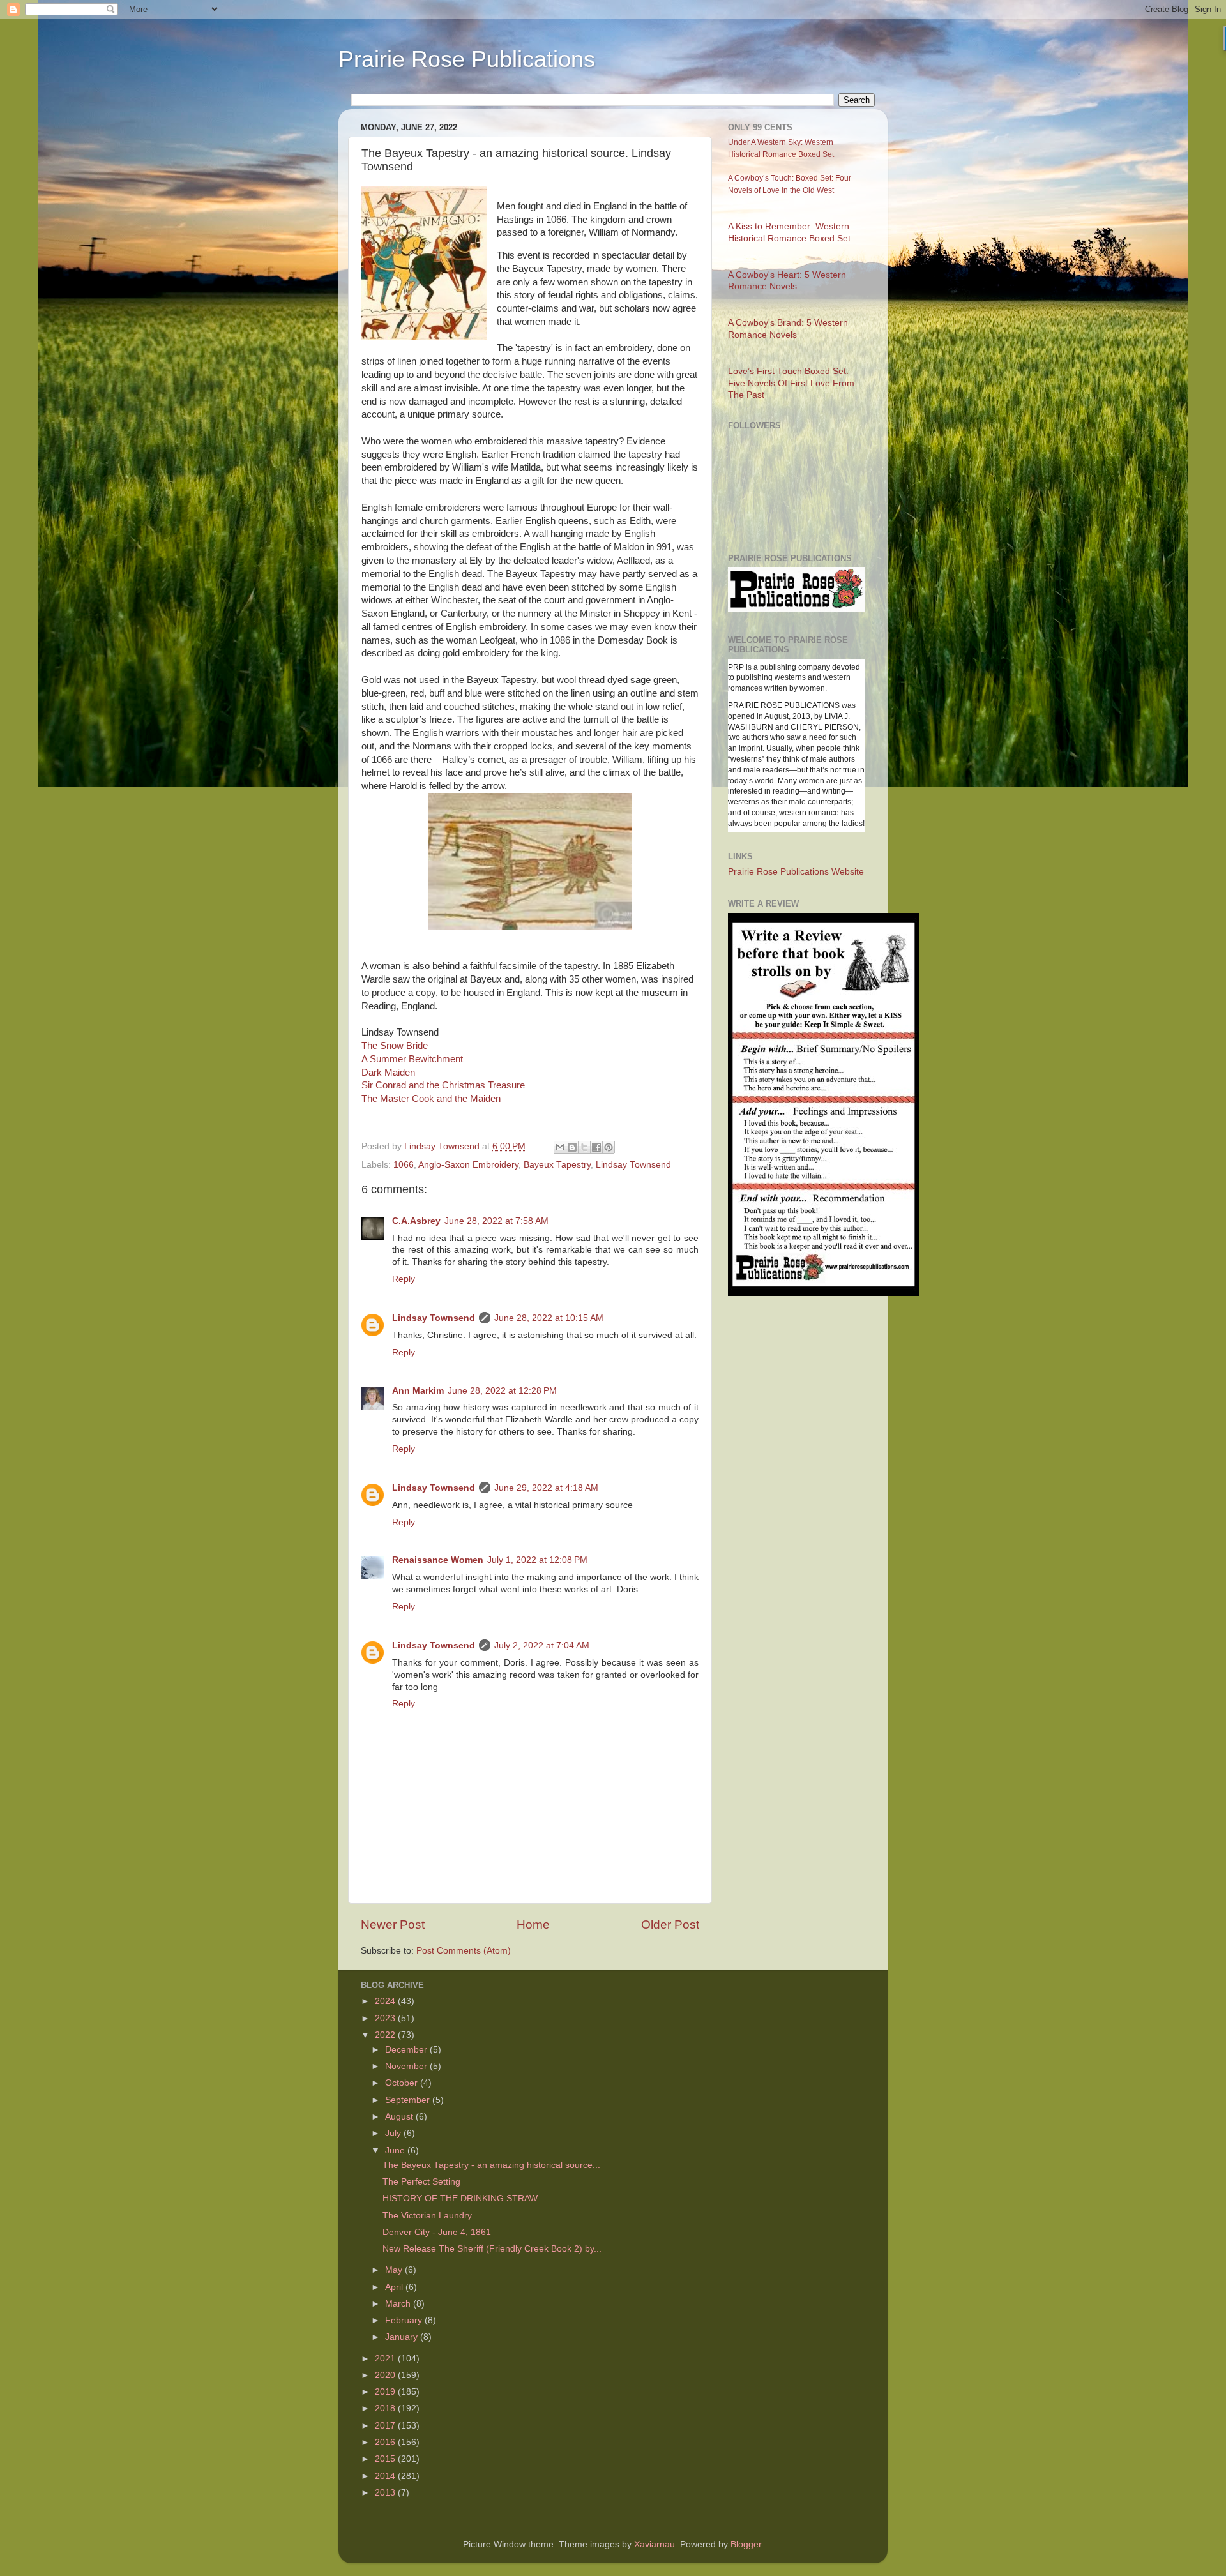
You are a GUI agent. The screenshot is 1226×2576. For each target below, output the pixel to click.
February (405, 2320)
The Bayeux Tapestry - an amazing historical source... (491, 2165)
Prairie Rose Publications (467, 59)
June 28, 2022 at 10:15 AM (549, 1318)
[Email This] (560, 1147)
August (400, 2117)
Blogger (746, 2544)
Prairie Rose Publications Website (796, 872)
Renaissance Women (438, 1560)
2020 (386, 2375)
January (403, 2337)
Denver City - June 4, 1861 (437, 2232)
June (396, 2150)
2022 (386, 2035)
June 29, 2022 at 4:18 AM (546, 1488)
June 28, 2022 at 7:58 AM (496, 1221)
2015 (386, 2459)
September (409, 2100)
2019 (386, 2392)
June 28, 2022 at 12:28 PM (502, 1391)
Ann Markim (418, 1391)
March (399, 2304)
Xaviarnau (655, 2544)
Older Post (670, 1924)
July (394, 2133)
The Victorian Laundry (427, 2216)
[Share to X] (584, 1147)
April (395, 2287)
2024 (386, 2001)
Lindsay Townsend (633, 1165)
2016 (386, 2442)
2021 (386, 2359)
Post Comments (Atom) (464, 1951)
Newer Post (393, 1924)
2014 (386, 2476)
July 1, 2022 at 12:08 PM (537, 1560)
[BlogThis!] (572, 1147)
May (395, 2270)
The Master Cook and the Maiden (431, 1099)
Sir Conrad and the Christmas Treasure (443, 1085)
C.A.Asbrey (416, 1221)
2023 (386, 2018)
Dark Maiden (388, 1073)
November (407, 2066)
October (403, 2083)
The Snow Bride (396, 1046)
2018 (386, 2408)
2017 (386, 2426)
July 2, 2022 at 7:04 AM (542, 1646)
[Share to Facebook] (596, 1147)
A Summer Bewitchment (412, 1059)
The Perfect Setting (421, 2182)
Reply (404, 1279)
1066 (404, 1165)
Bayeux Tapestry (557, 1165)
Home (533, 1924)
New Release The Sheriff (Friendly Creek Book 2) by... (492, 2249)
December (407, 2050)
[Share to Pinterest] (609, 1147)
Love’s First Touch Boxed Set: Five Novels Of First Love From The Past (791, 383)
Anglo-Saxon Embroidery (468, 1165)
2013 (386, 2493)
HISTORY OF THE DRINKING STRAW (460, 2198)
